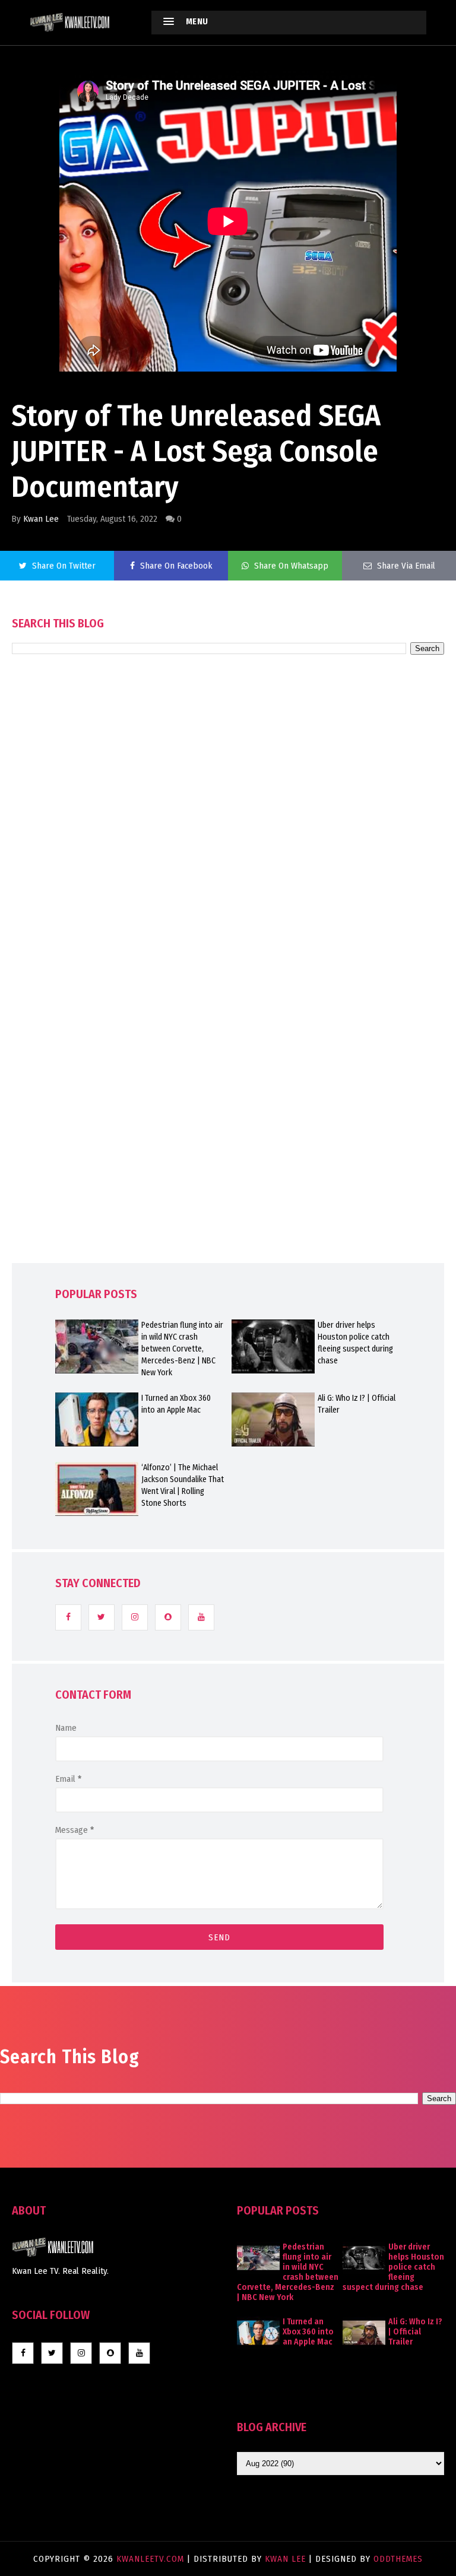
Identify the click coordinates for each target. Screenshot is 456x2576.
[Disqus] (228, 992)
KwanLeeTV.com (152, 2559)
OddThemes (398, 2559)
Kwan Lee (41, 519)
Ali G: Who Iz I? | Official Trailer (357, 1404)
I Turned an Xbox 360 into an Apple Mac (176, 1404)
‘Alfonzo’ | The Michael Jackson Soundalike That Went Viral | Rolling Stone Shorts (183, 1485)
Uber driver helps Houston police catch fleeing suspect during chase (355, 1343)
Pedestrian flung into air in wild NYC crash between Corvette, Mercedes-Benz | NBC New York (182, 1349)
